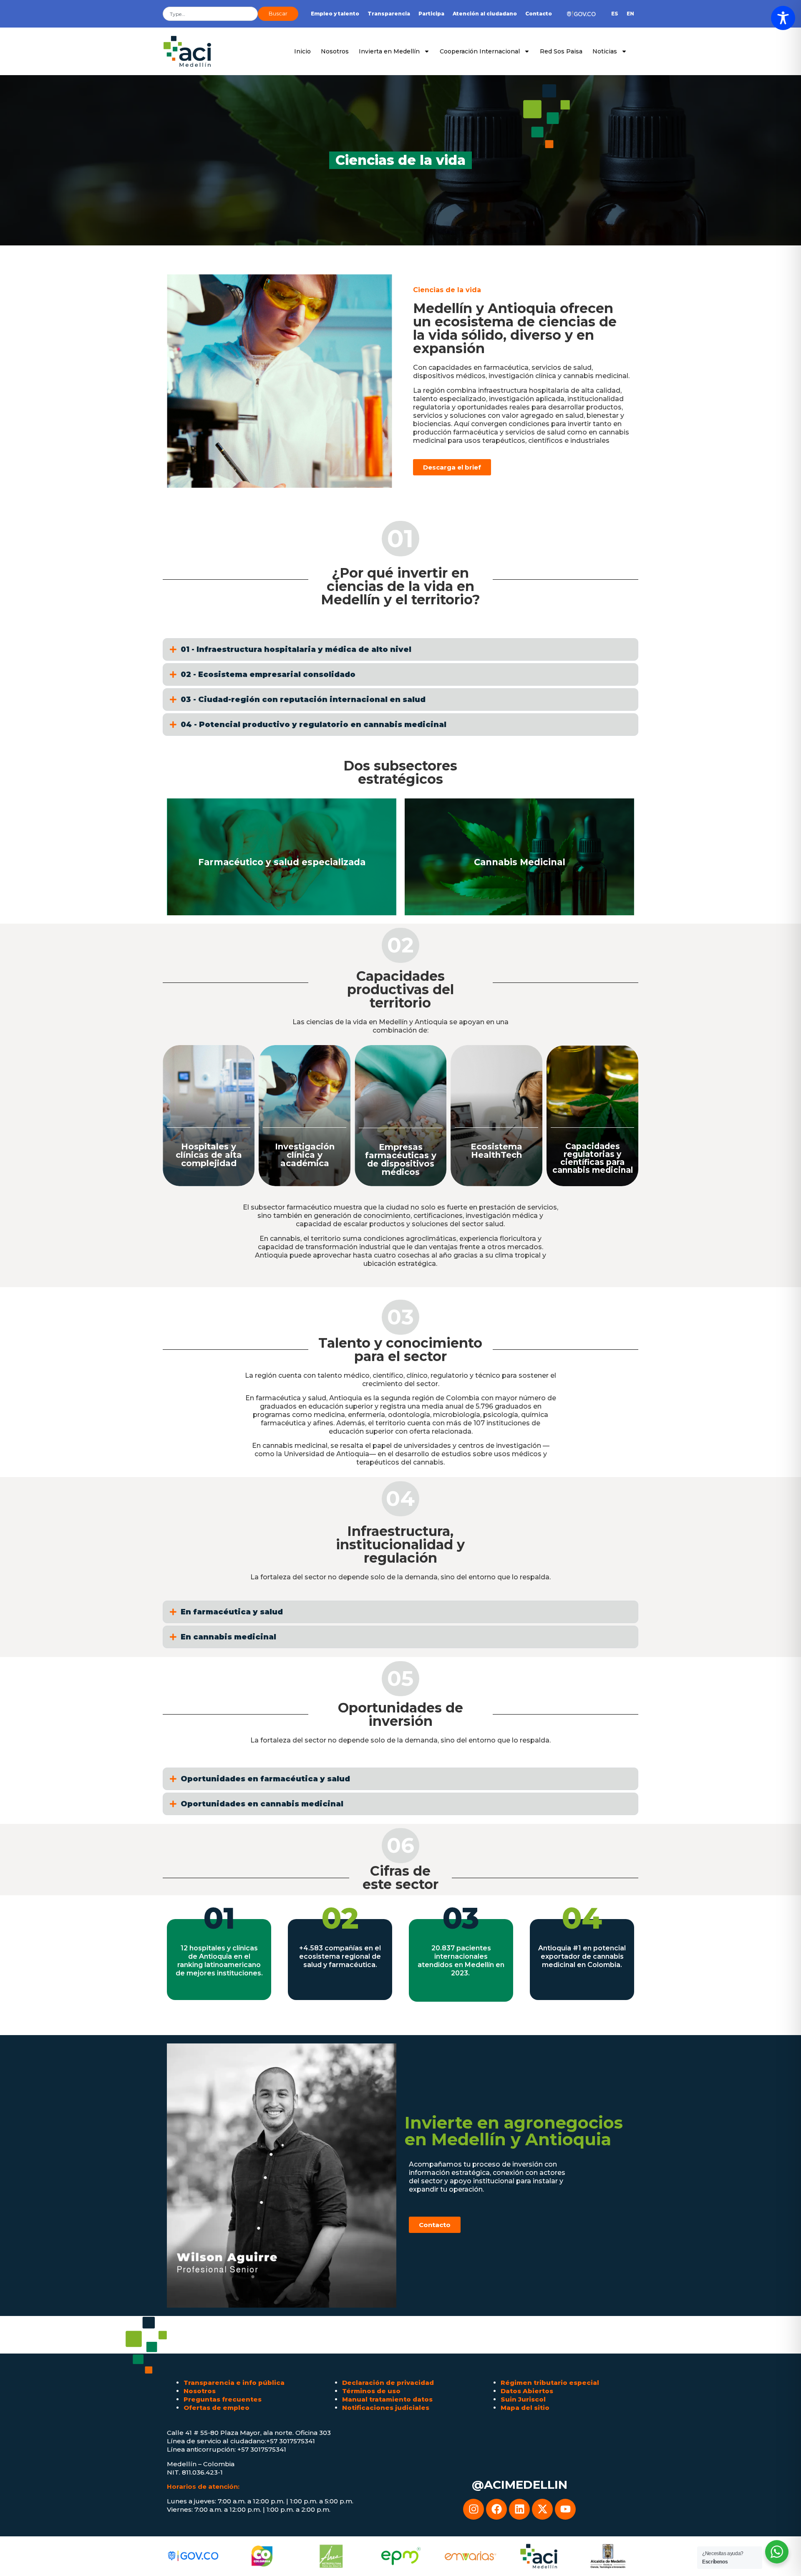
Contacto (539, 14)
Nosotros (335, 51)
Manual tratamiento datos (387, 2399)
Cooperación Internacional (480, 51)
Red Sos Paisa (561, 51)
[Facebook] (496, 2509)
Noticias (605, 51)
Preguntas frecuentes (223, 2399)
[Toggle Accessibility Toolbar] (783, 18)
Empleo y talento (335, 14)
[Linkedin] (519, 2509)
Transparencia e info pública (234, 2383)
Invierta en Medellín (389, 51)
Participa (431, 14)
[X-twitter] (542, 2509)
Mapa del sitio (525, 2408)
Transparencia (389, 14)
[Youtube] (565, 2509)
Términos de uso (371, 2391)
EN (630, 14)
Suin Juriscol (523, 2399)
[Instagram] (474, 2509)
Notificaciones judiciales (386, 2408)
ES (615, 14)
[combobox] (210, 14)
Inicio (302, 51)
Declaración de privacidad (388, 2383)
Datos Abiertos (527, 2391)
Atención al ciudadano (485, 14)
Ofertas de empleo (217, 2408)
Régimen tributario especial (550, 2383)
